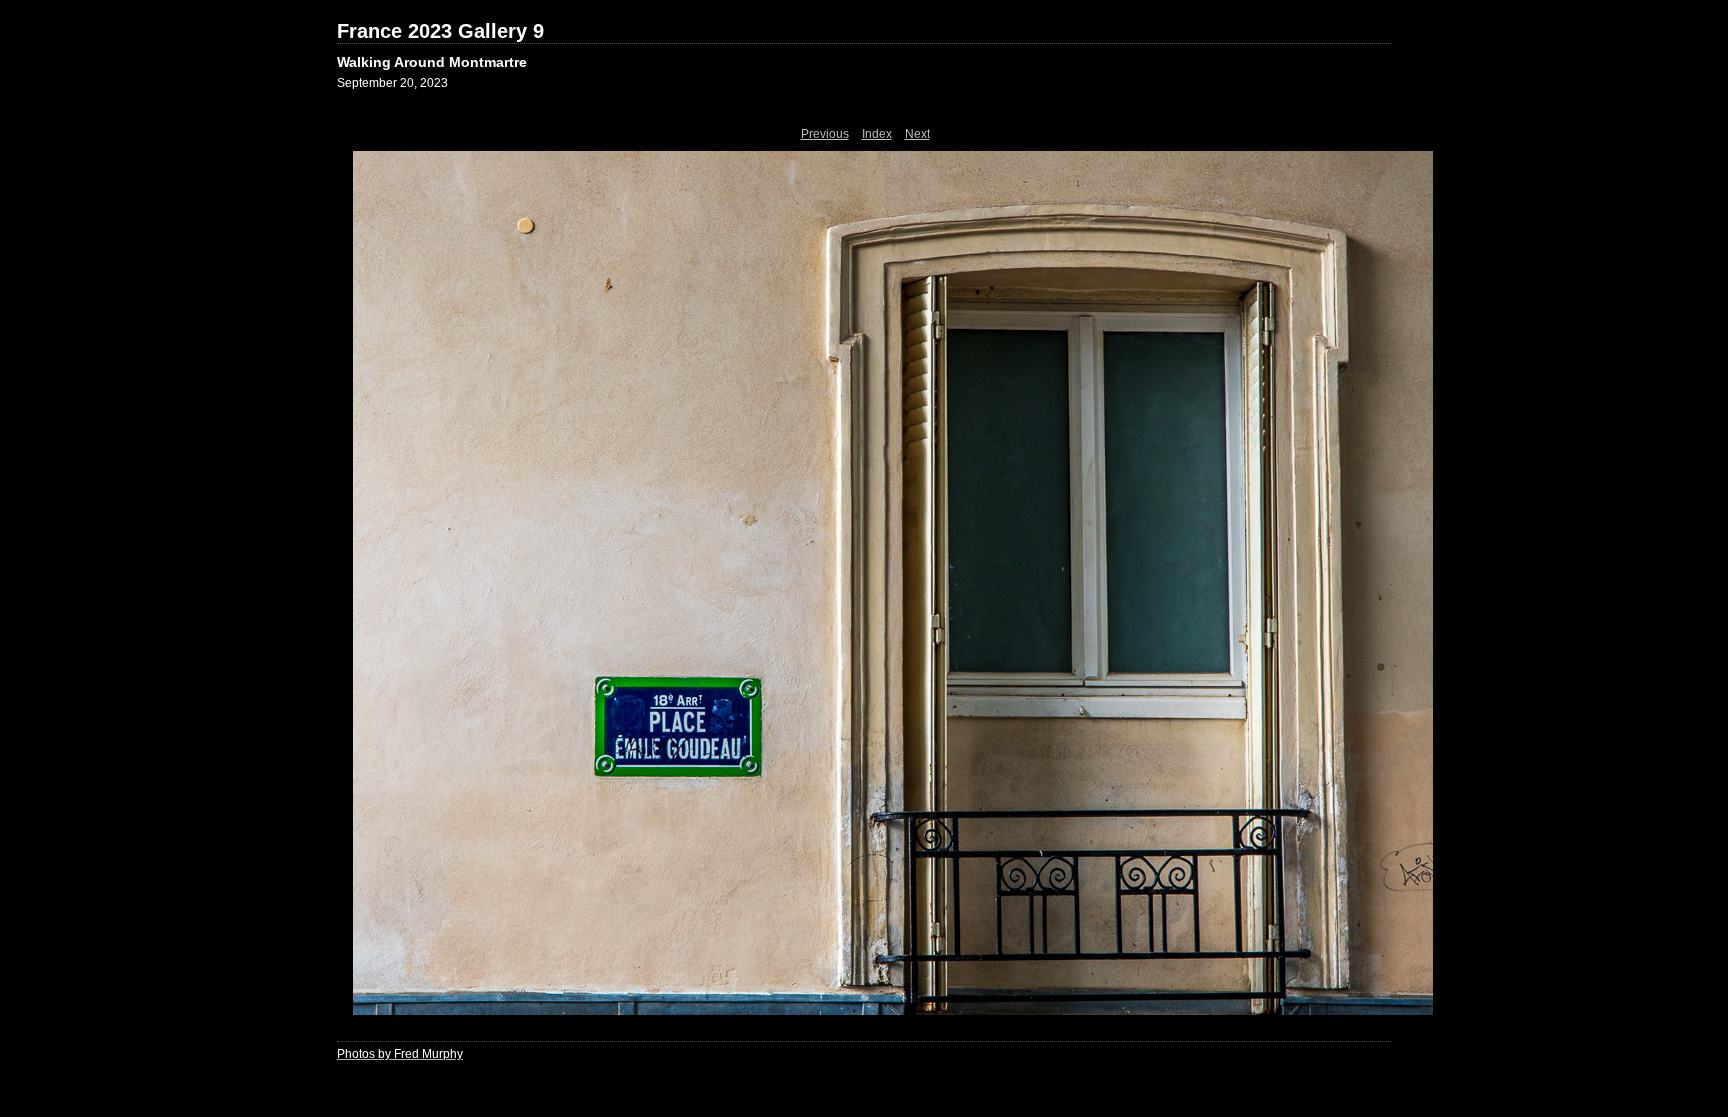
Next (917, 134)
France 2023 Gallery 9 (440, 31)
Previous (825, 134)
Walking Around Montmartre (432, 62)
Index (877, 134)
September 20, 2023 (392, 83)
